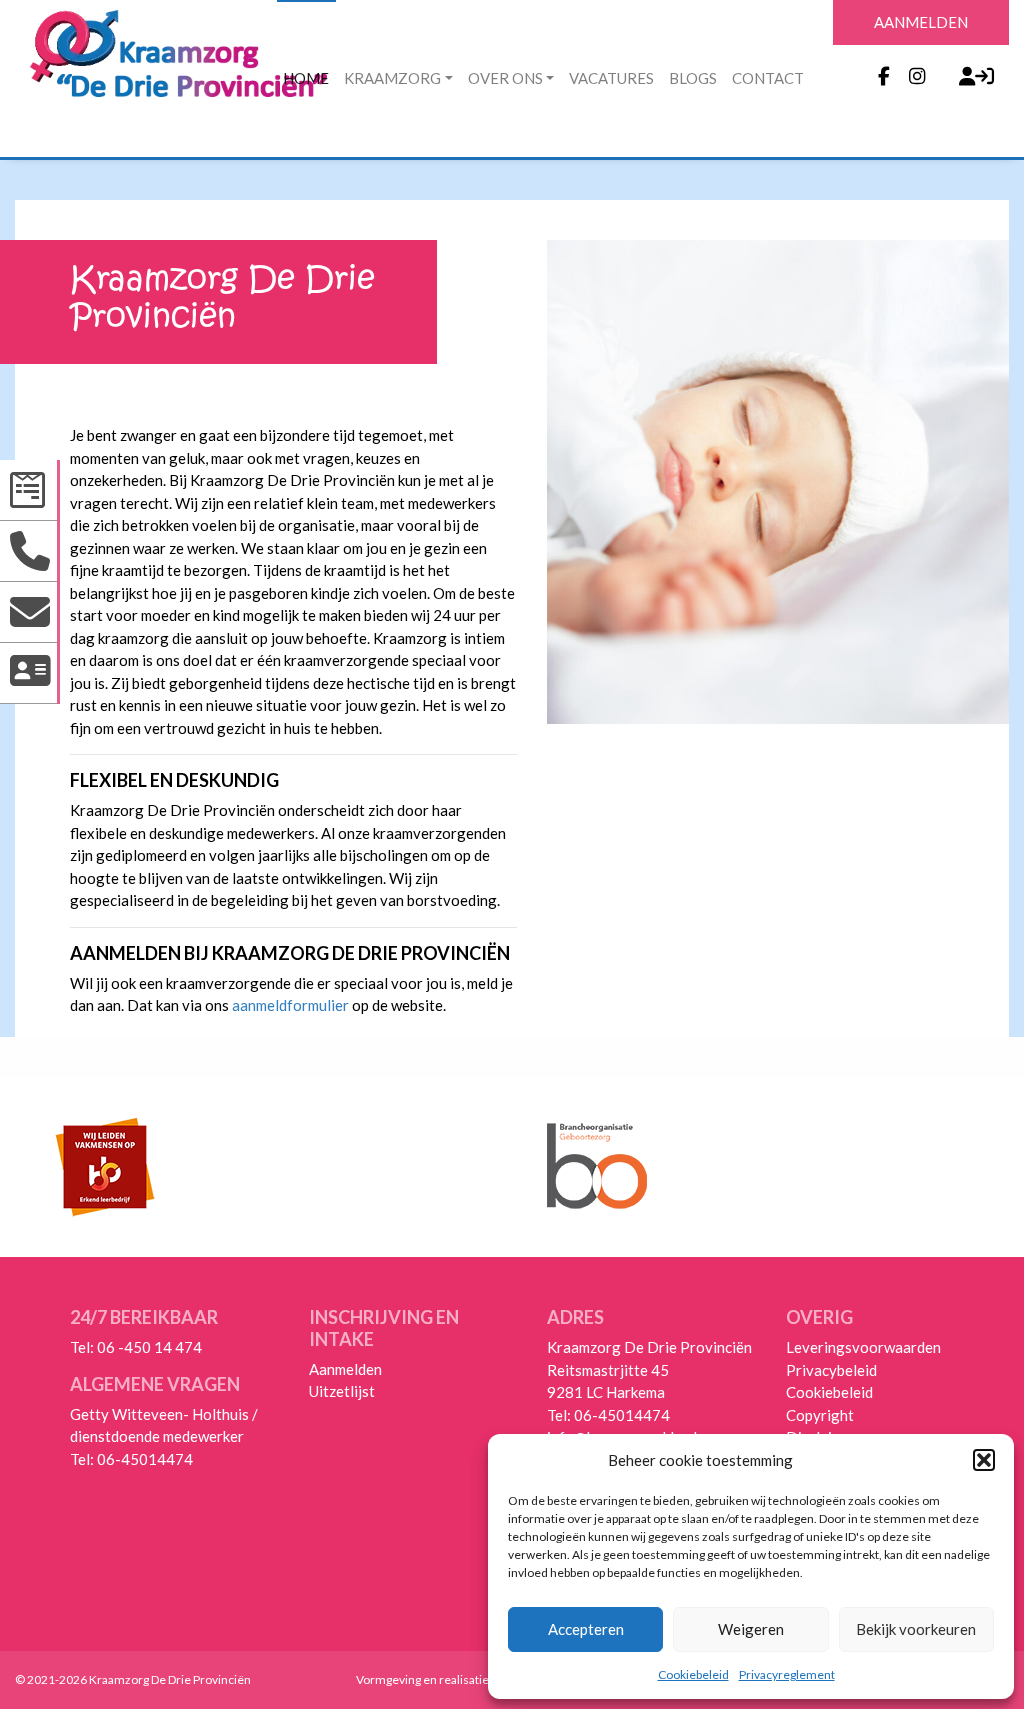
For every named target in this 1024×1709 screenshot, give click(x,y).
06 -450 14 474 (149, 1347)
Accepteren (586, 1629)
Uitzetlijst (342, 1391)
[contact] (30, 673)
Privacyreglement (787, 1674)
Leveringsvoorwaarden (863, 1347)
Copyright (820, 1415)
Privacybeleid (831, 1370)
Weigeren (751, 1629)
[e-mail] (30, 612)
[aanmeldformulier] (30, 490)
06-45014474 (145, 1459)
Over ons (505, 78)
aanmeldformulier (290, 1005)
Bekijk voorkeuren (916, 1629)
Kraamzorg (392, 78)
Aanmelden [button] (921, 22)
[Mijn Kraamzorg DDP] (966, 76)
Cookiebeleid (693, 1674)
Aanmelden (345, 1369)
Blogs (693, 78)
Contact (768, 78)
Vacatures (611, 78)
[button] (984, 1460)
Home (306, 78)
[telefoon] (30, 551)
